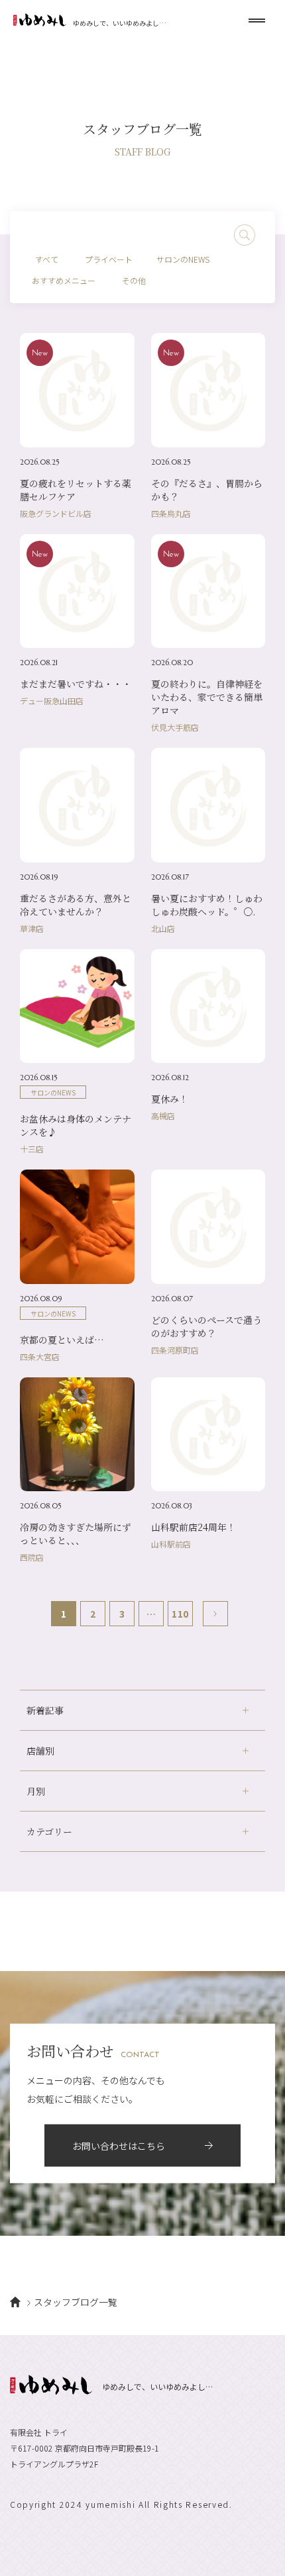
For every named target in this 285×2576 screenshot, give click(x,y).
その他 (134, 280)
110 (180, 1614)
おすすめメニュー (64, 280)
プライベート (109, 259)
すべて (47, 259)
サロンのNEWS (183, 259)
